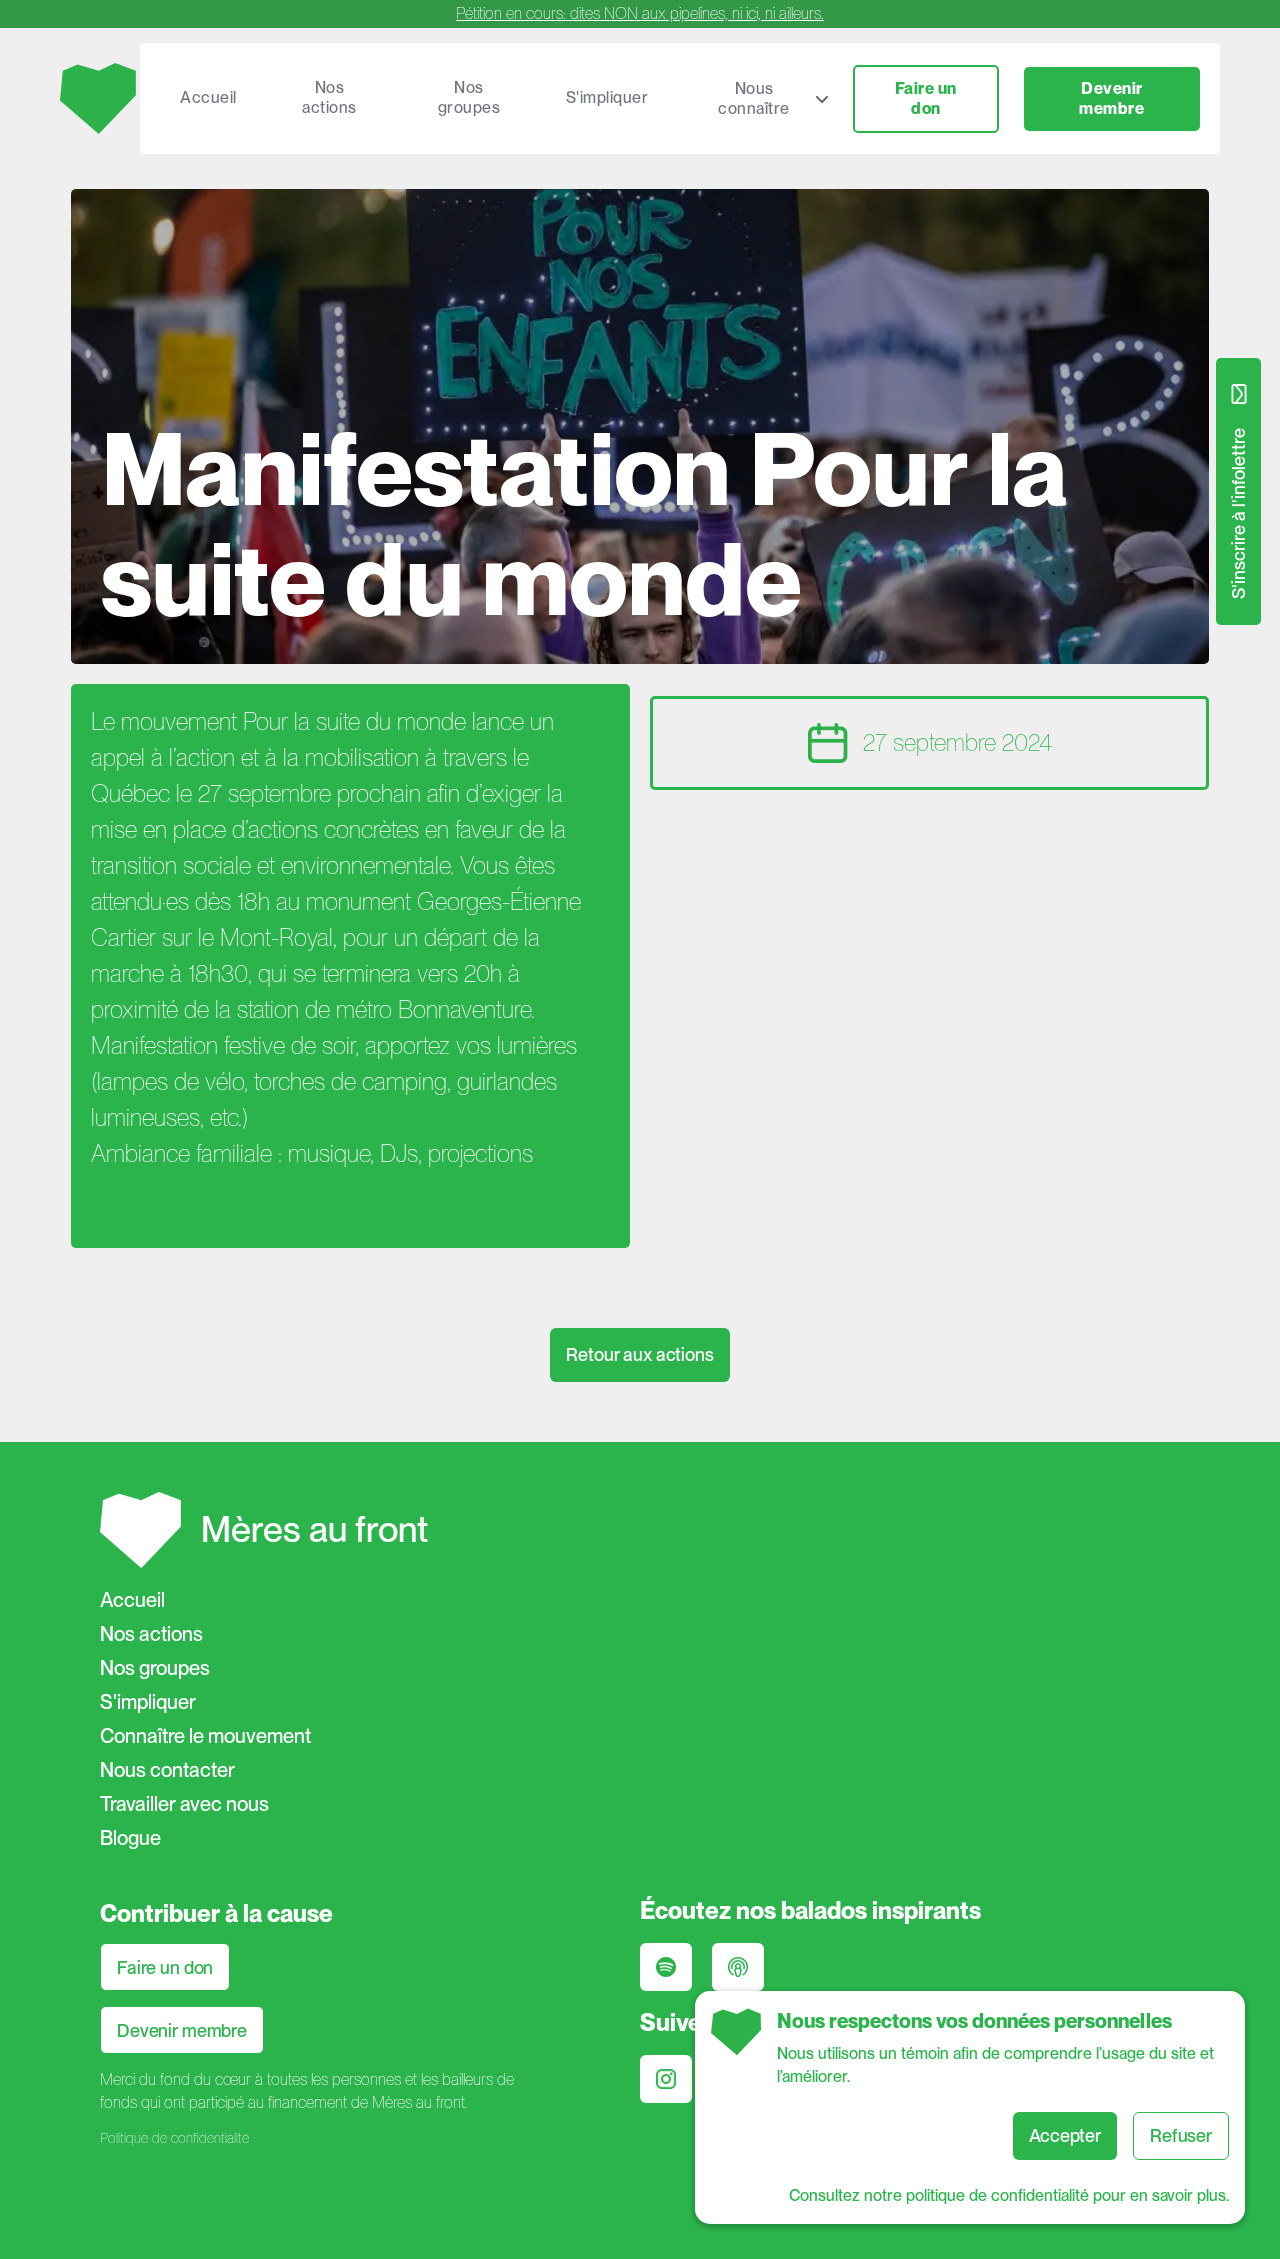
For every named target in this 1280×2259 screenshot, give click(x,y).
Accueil (208, 97)
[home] (100, 98)
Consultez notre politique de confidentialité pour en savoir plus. (1009, 2195)
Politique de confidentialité (174, 2138)
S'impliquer (607, 97)
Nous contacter (167, 1770)
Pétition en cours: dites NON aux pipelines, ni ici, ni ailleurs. (640, 13)
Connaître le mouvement (205, 1736)
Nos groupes (469, 97)
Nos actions (329, 97)
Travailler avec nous (184, 1804)
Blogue (130, 1838)
